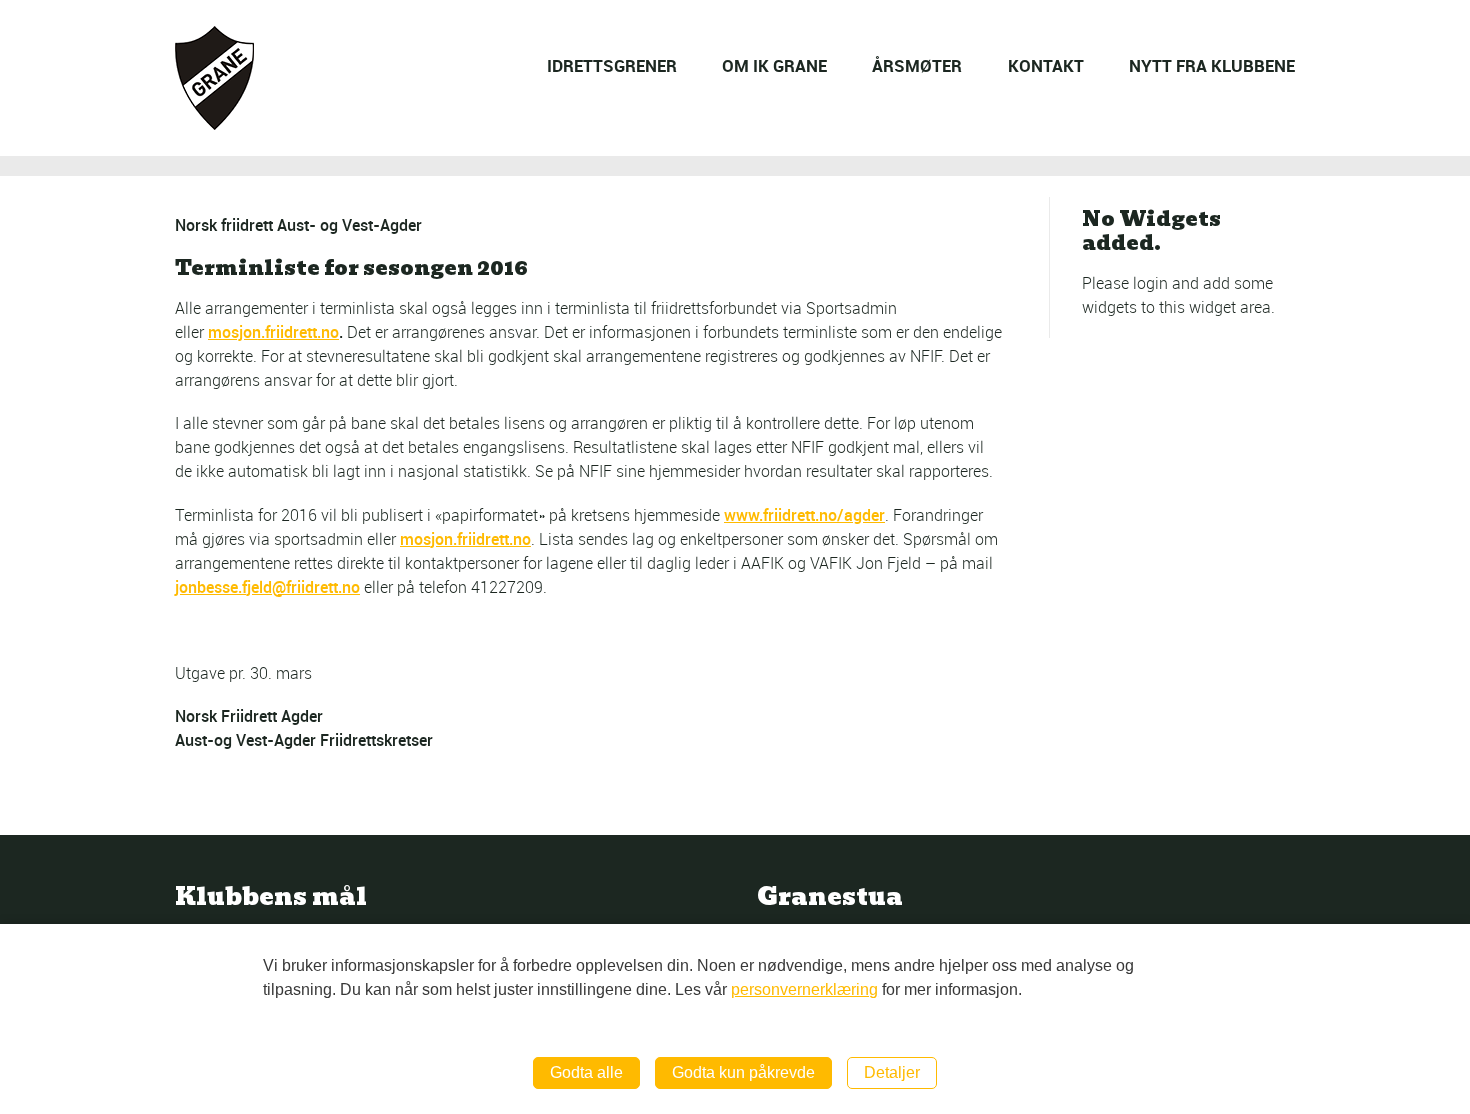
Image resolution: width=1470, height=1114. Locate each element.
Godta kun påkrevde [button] (743, 1072)
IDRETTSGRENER (612, 65)
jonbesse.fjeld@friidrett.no (267, 587)
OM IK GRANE (774, 65)
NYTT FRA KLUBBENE (1212, 65)
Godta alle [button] (586, 1072)
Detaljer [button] (892, 1072)
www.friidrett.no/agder (804, 515)
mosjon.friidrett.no (273, 332)
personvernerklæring (804, 989)
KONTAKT (1046, 65)
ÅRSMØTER (917, 65)
